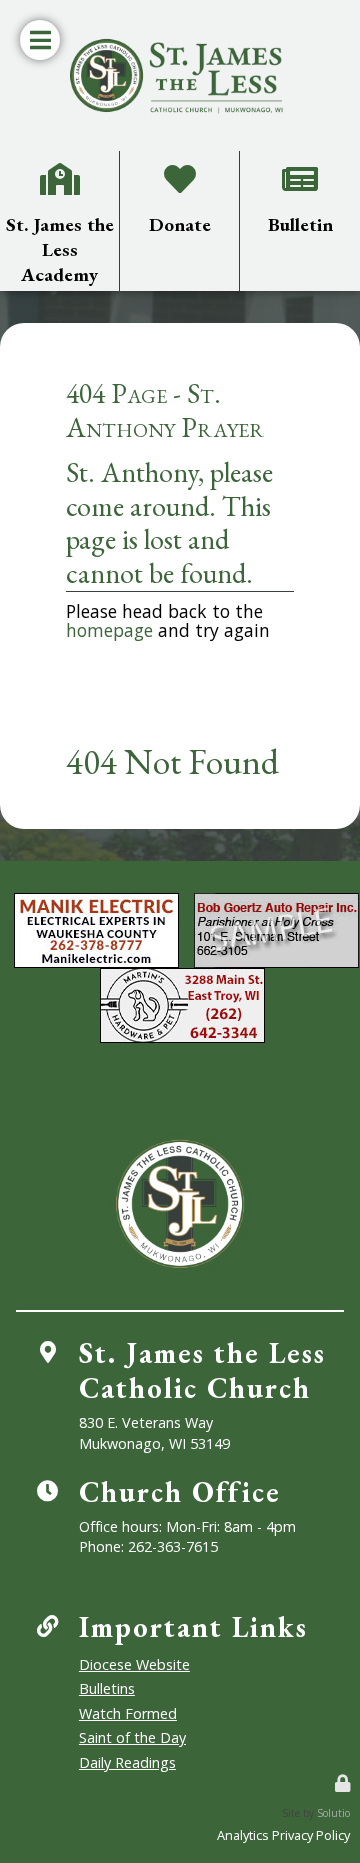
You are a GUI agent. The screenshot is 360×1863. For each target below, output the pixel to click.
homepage (109, 630)
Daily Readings (127, 1762)
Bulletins (107, 1688)
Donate (180, 164)
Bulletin (300, 164)
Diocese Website (134, 1664)
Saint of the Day (132, 1737)
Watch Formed (128, 1713)
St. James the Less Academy (60, 172)
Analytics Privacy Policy (283, 1835)
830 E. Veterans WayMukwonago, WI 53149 (154, 1432)
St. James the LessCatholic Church (202, 1370)
